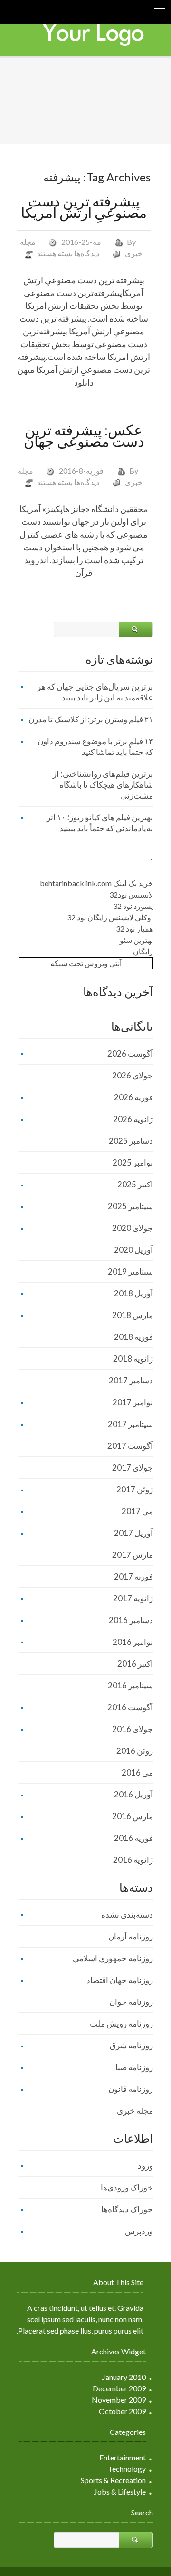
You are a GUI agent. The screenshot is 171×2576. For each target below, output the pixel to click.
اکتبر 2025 (135, 1184)
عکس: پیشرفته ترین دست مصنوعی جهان (84, 435)
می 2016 (137, 1773)
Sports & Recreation (113, 2480)
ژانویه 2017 (133, 1598)
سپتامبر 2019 (130, 1271)
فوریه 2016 (133, 1838)
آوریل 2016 (133, 1794)
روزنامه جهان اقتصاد (120, 1980)
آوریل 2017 (133, 1533)
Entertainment (123, 2457)
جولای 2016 (133, 1729)
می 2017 (137, 1511)
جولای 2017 (133, 1468)
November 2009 (119, 2400)
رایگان (143, 951)
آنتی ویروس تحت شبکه (86, 963)
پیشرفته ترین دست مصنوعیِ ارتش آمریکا (84, 206)
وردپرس (139, 2231)
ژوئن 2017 (135, 1489)
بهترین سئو (136, 940)
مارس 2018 (133, 1315)
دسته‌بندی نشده (127, 1915)
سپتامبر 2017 (130, 1424)
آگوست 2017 (130, 1446)
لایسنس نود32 (131, 894)
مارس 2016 (133, 1816)
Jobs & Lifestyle (120, 2491)
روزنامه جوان (131, 2002)
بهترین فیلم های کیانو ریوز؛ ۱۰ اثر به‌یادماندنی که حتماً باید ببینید (100, 823)
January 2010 (124, 2377)
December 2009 (119, 2388)
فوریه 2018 (133, 1337)
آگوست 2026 (130, 1054)
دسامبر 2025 (131, 1141)
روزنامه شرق (131, 2045)
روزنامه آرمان (131, 1936)
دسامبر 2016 (131, 1620)
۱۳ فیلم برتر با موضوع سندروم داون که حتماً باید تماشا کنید (95, 746)
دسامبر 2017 (131, 1380)
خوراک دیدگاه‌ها (127, 2209)
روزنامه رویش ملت (121, 2024)
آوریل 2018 (133, 1293)
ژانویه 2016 (133, 1860)
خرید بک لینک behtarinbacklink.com (96, 883)
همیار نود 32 (134, 929)
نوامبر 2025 (133, 1162)
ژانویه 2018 (133, 1359)
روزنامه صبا (134, 2067)
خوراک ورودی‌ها (127, 2187)
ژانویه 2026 (133, 1119)
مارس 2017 (133, 1555)
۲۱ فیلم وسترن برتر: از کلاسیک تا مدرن (91, 719)
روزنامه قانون (131, 2089)
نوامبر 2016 (133, 1642)
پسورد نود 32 (133, 906)
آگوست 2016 (130, 1707)
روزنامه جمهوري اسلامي (113, 1958)
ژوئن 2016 (135, 1751)
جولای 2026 (133, 1075)
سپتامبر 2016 (130, 1685)
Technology (127, 2469)
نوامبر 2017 (133, 1402)
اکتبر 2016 (135, 1664)
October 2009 (122, 2411)
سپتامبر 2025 (130, 1206)
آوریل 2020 (133, 1250)
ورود (145, 2166)
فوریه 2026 (133, 1097)
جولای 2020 (133, 1228)
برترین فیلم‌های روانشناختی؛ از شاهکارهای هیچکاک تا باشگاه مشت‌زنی (103, 785)
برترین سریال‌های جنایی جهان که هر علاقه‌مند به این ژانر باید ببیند (95, 692)
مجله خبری (135, 2111)
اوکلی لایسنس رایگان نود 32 (110, 917)
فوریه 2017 (133, 1576)
